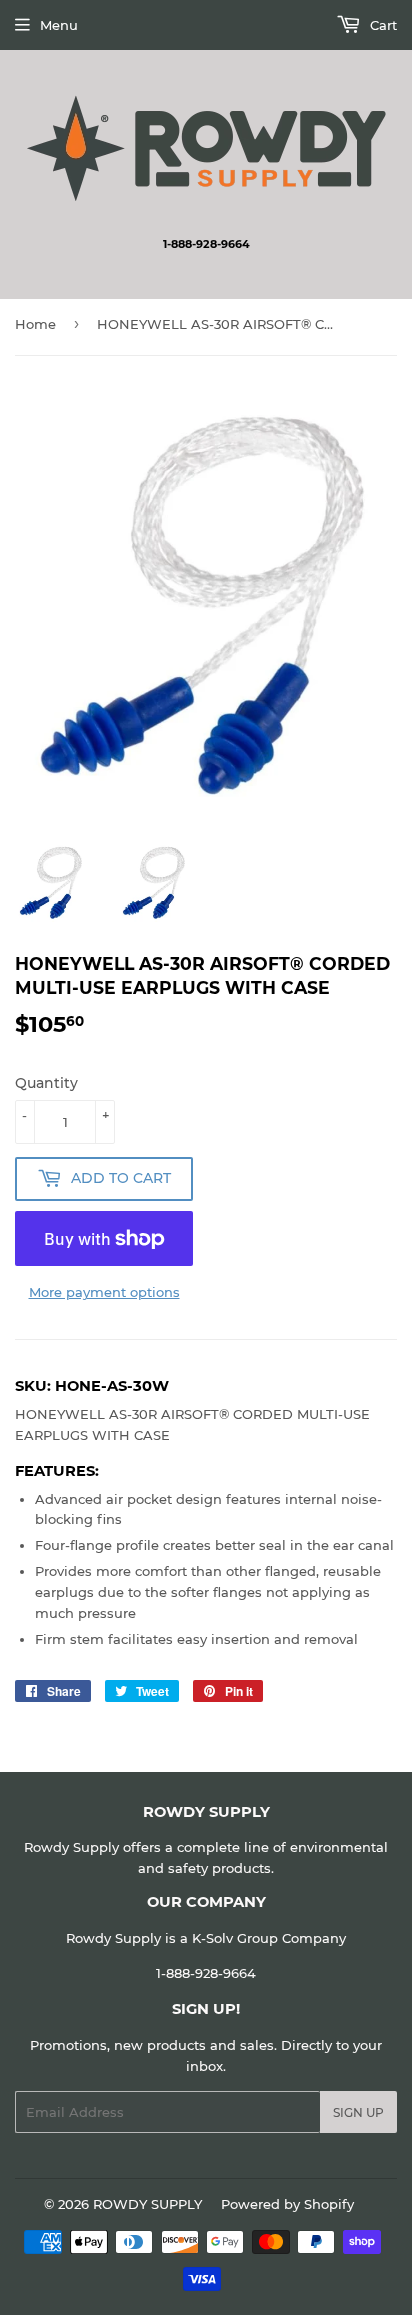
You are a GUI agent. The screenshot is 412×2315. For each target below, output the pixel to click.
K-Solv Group (235, 1938)
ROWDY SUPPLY (147, 2204)
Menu (59, 25)
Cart (381, 25)
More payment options (104, 1292)
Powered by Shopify (287, 2204)
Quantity (46, 1083)
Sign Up (358, 2112)
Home (35, 324)
